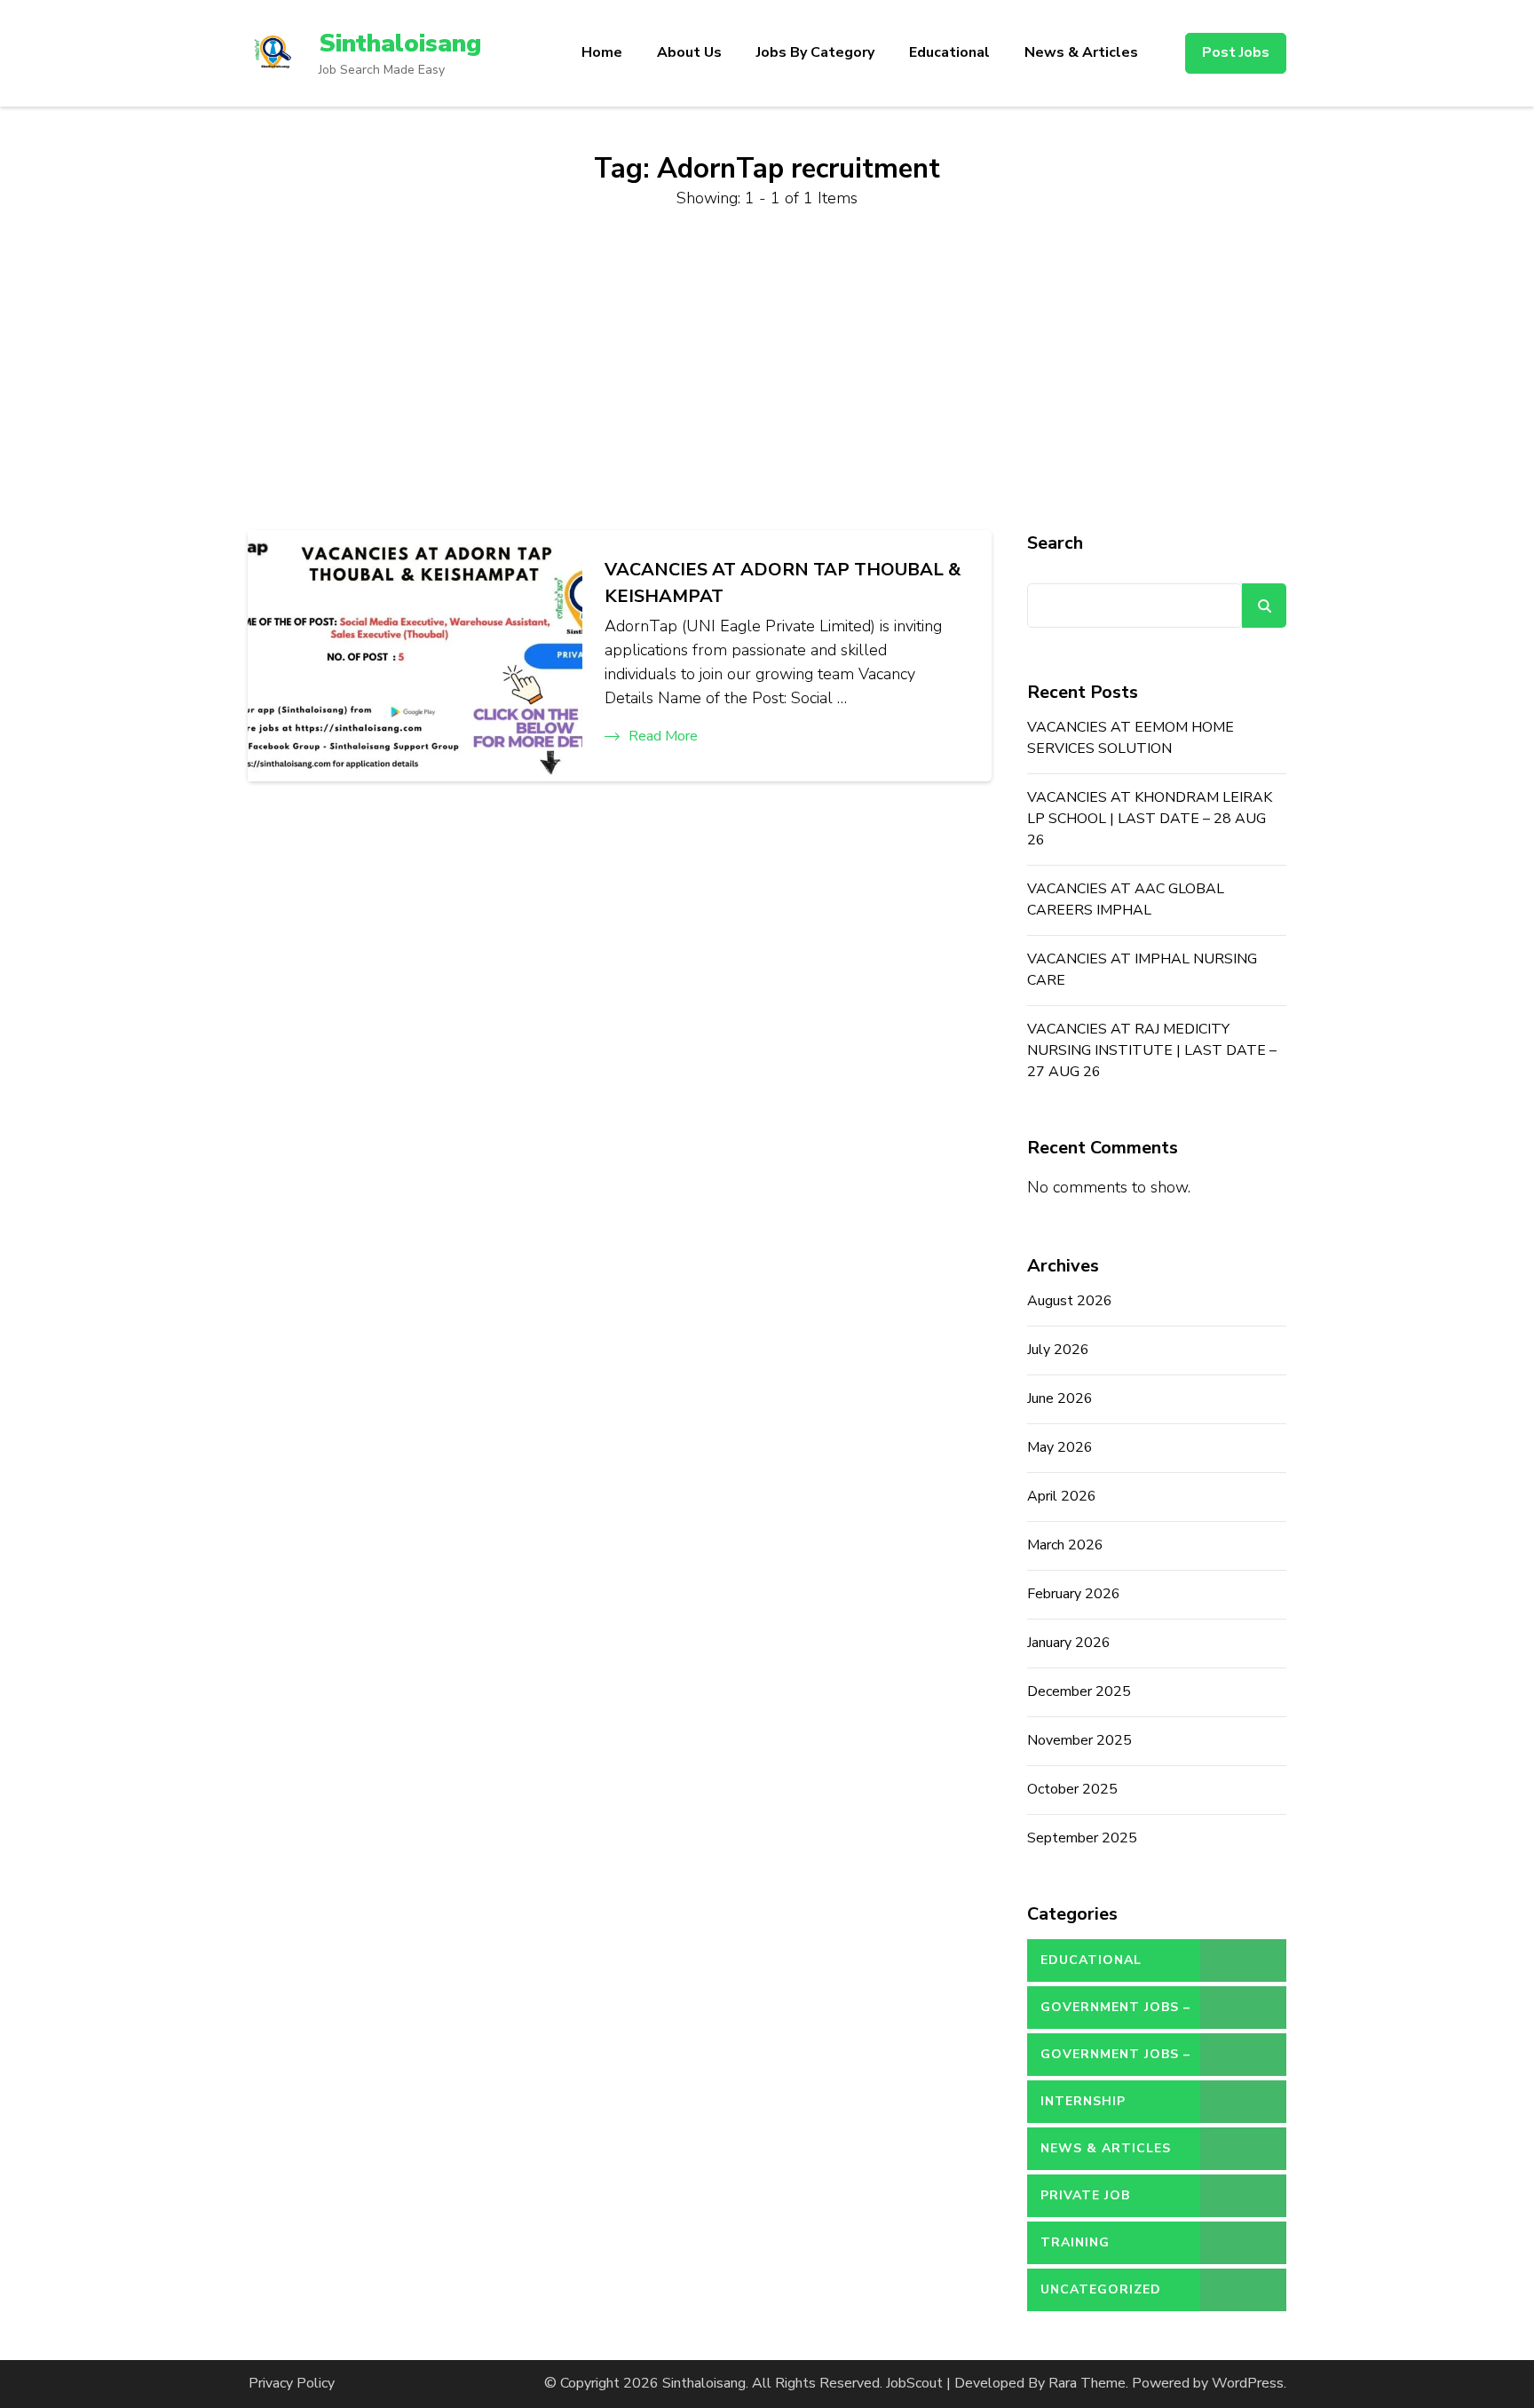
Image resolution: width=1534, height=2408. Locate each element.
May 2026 (1060, 1447)
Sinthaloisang (400, 44)
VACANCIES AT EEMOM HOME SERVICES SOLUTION (1131, 738)
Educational (949, 52)
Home (602, 52)
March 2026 (1065, 1545)
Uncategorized (1101, 2289)
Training (1075, 2242)
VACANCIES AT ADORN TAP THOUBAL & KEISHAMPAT (783, 583)
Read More (663, 736)
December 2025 (1079, 1691)
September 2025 (1082, 1838)
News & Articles (1081, 52)
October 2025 (1072, 1789)
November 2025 (1079, 1740)
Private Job (1085, 2195)
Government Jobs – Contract (1115, 2014)
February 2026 (1074, 1594)
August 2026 (1070, 1301)
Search (1055, 543)
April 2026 (1062, 1496)
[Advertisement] (767, 370)
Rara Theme (1087, 2383)
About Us (689, 52)
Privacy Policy (292, 2383)
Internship (1083, 2101)
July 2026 (1058, 1350)
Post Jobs (1236, 52)
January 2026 (1069, 1643)
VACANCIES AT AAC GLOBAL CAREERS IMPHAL (1126, 899)
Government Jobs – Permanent (1115, 2061)
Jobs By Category (815, 52)
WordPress (1248, 2383)
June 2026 (1060, 1398)
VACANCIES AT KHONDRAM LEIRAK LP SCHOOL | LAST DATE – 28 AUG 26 (1150, 819)
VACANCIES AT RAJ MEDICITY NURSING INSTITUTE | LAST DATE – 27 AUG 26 (1152, 1050)
